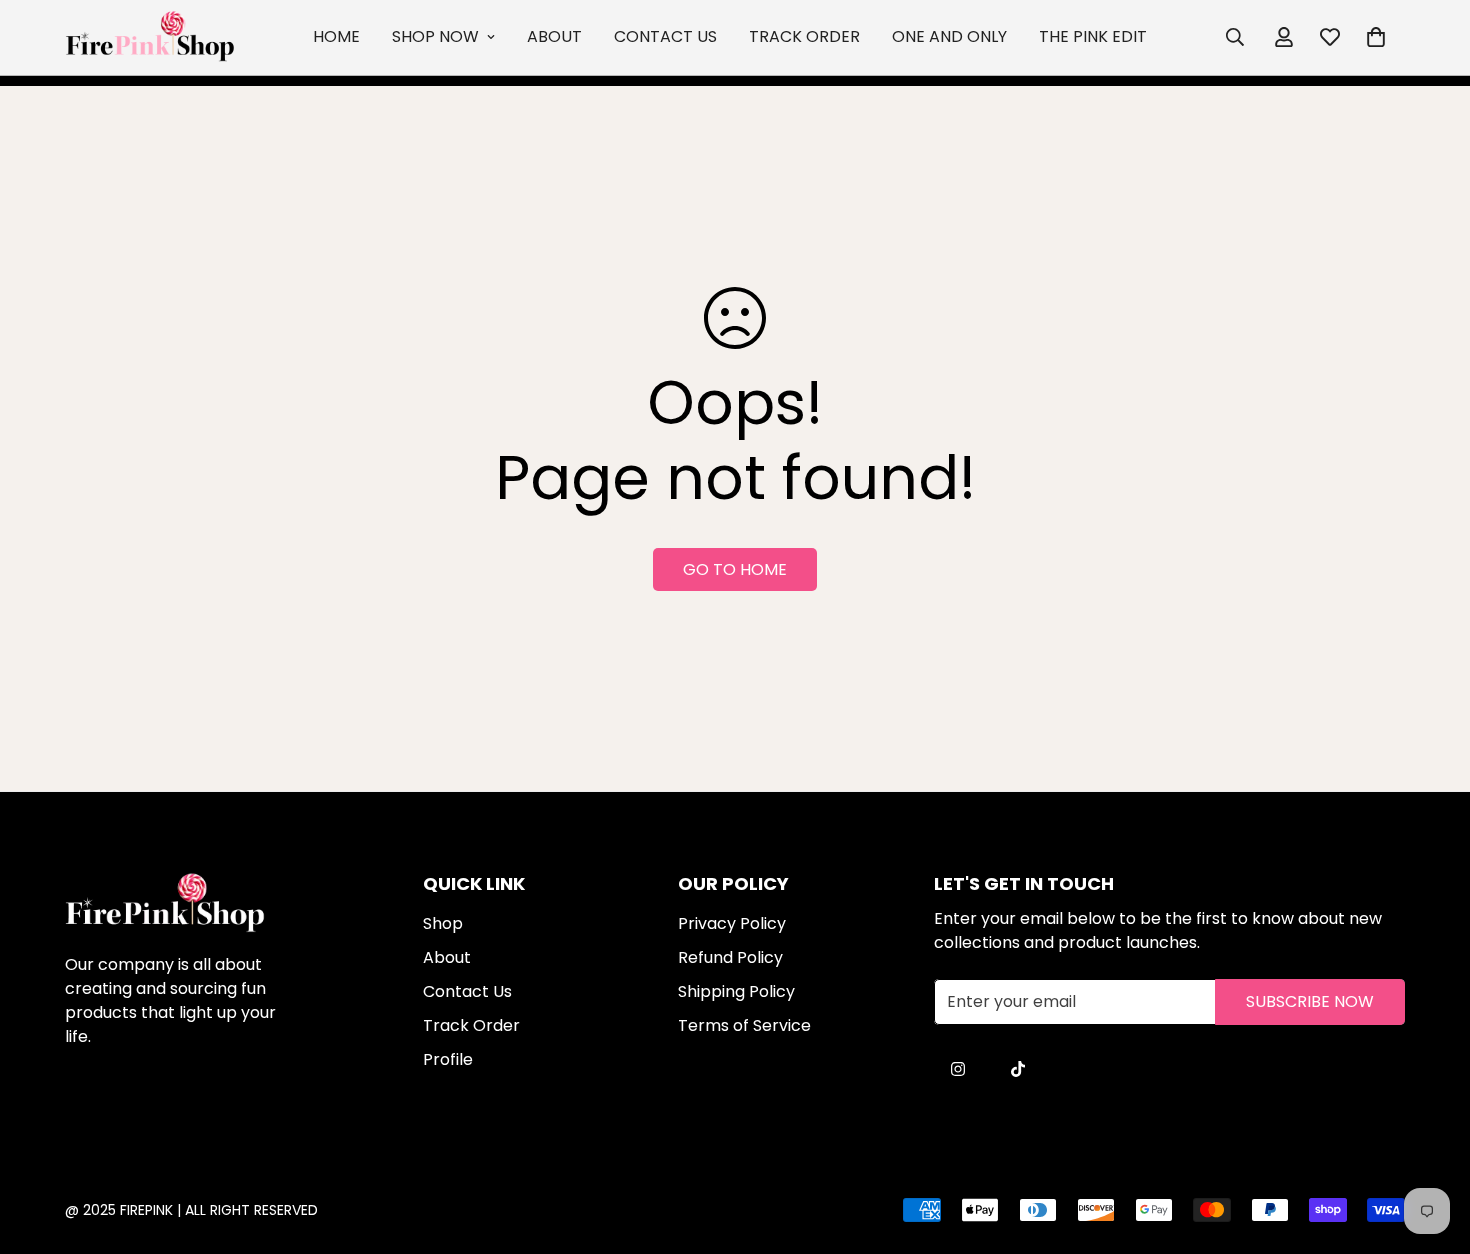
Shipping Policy (736, 991)
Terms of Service (744, 1025)
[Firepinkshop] (150, 37)
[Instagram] (958, 1069)
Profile (448, 1059)
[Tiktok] (1018, 1069)
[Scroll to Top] (758, 1145)
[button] (1376, 37)
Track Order (804, 36)
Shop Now (435, 36)
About (554, 36)
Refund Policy (730, 957)
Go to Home (735, 569)
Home (336, 36)
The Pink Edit (1093, 36)
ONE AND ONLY (949, 36)
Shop (443, 923)
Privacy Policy (732, 923)
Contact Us (665, 36)
